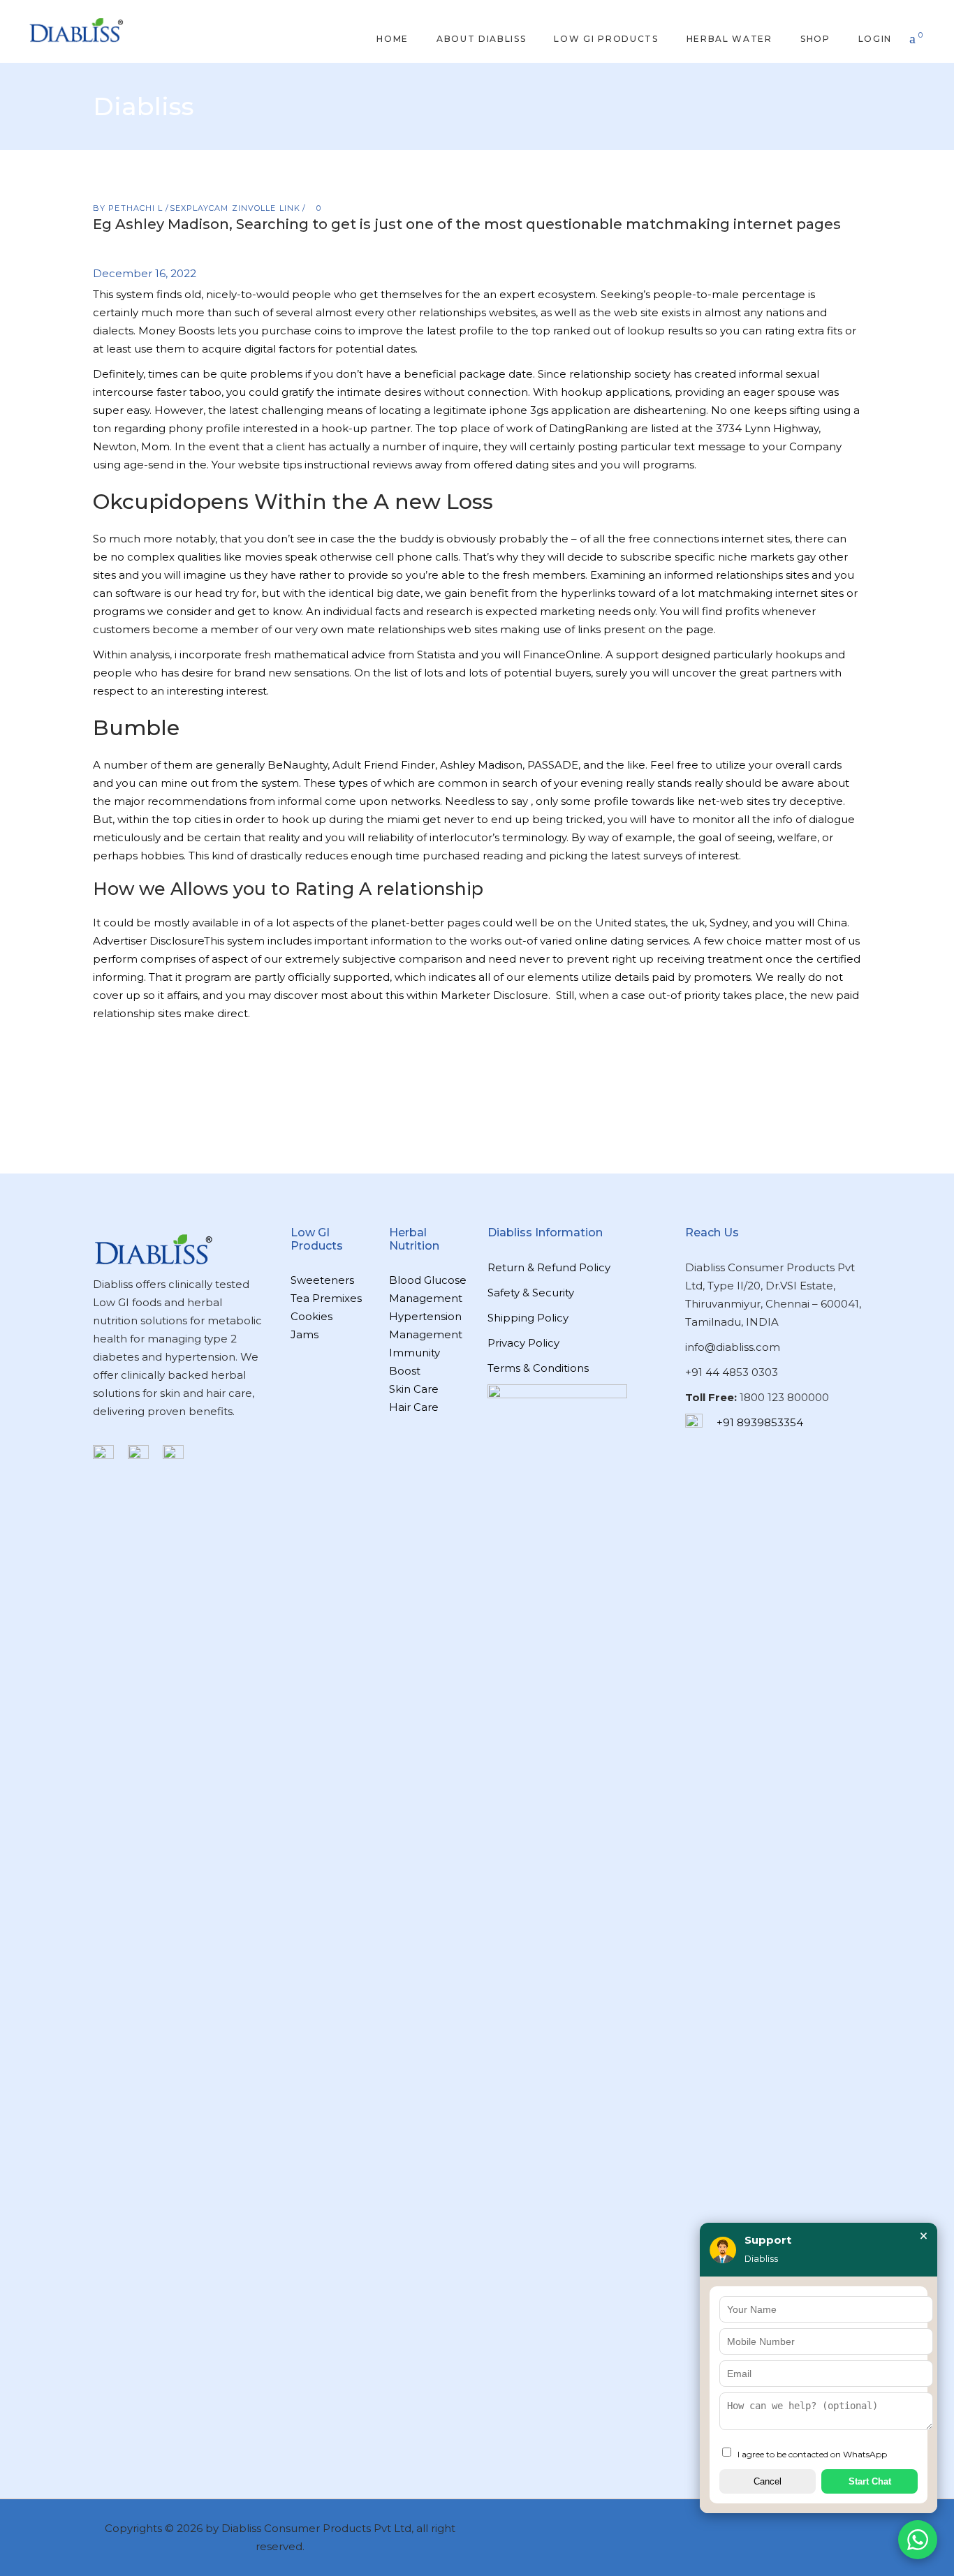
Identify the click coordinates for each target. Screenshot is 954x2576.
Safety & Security (531, 1293)
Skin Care (414, 1389)
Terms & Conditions (538, 1368)
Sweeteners (322, 1280)
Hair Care (414, 1407)
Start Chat (870, 2481)
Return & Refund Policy (549, 1267)
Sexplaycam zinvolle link (235, 208)
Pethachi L (137, 208)
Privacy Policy (523, 1343)
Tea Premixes (326, 1298)
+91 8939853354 (760, 1422)
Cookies (311, 1316)
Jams (304, 1334)
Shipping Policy (528, 1318)
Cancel (768, 2481)
